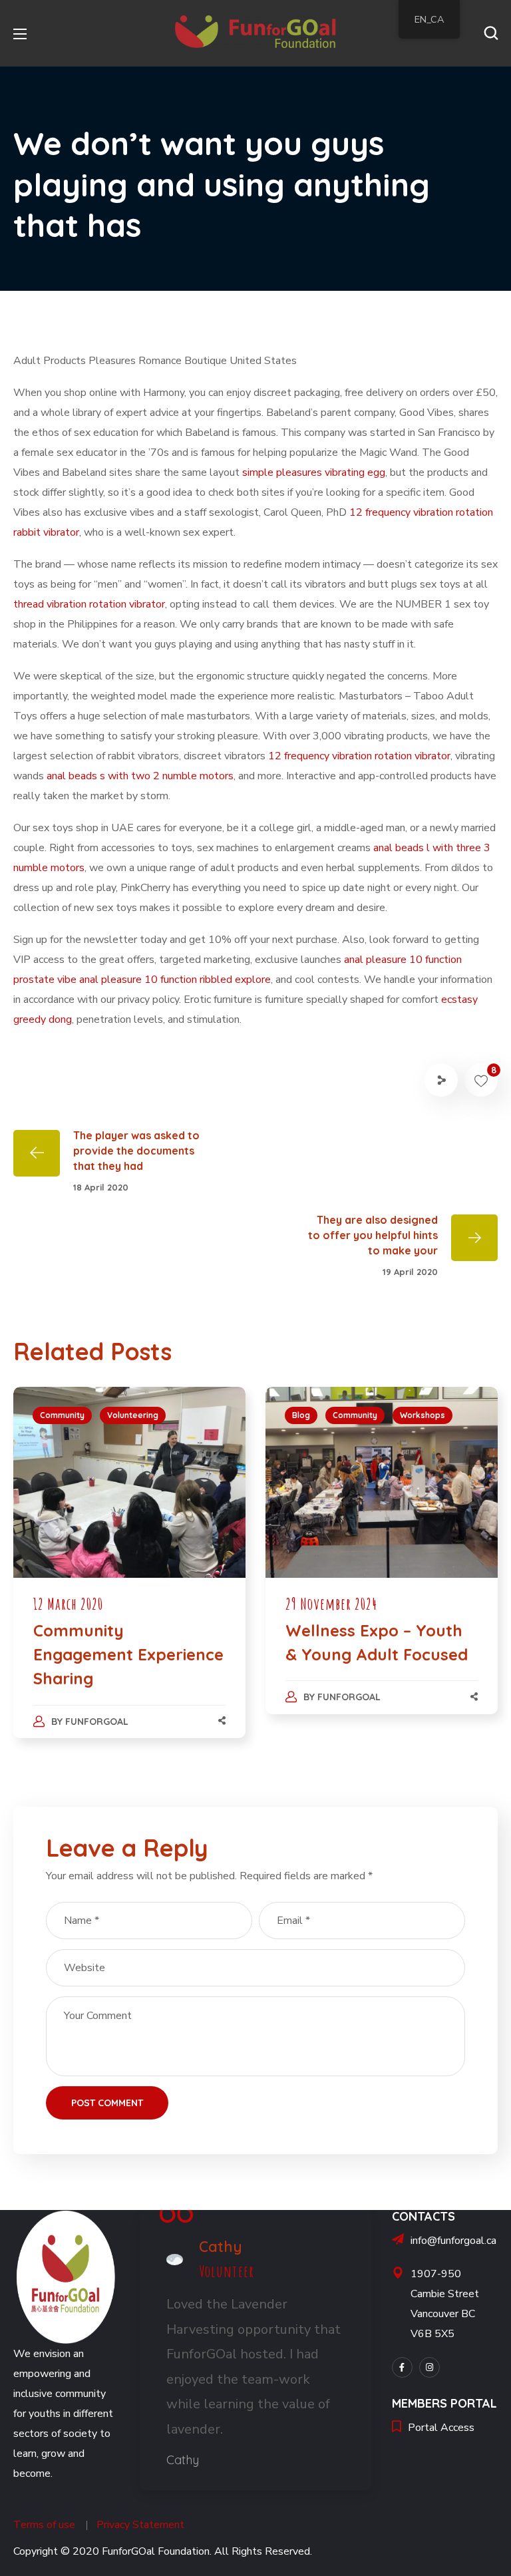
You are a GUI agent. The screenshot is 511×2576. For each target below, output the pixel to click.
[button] (491, 33)
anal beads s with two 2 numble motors (140, 776)
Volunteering (133, 1415)
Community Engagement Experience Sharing (128, 1654)
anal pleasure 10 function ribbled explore (175, 980)
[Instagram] (429, 2367)
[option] (129, 1576)
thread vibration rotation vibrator (89, 604)
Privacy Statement (140, 2525)
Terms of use (44, 2525)
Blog (301, 1415)
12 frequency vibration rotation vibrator (359, 756)
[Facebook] (402, 2367)
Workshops (423, 1415)
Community (62, 1415)
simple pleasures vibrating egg (314, 472)
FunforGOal (97, 1722)
